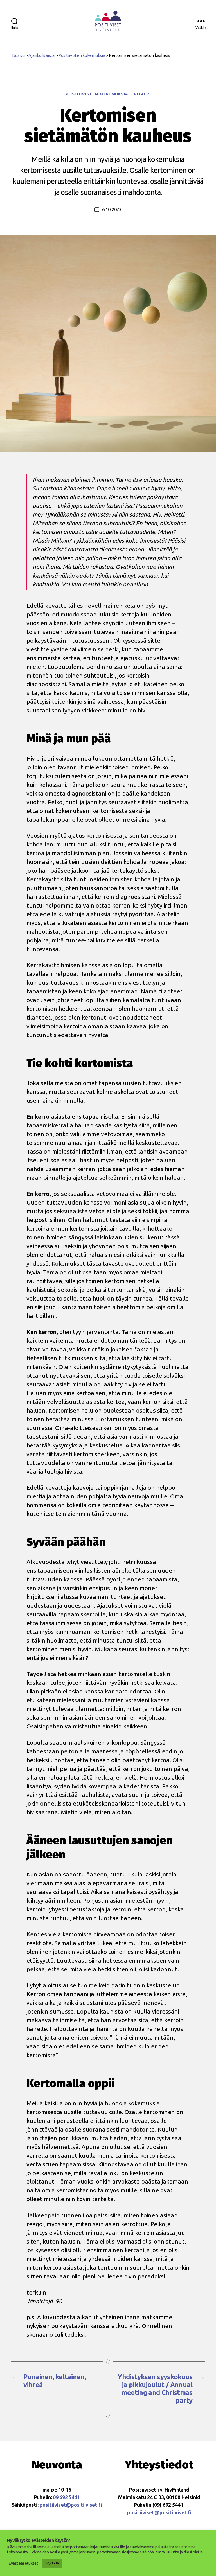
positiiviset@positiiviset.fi (71, 2505)
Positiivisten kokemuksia (97, 94)
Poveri (142, 94)
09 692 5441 (66, 2497)
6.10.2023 (112, 209)
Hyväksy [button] (52, 2563)
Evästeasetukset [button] (23, 2563)
